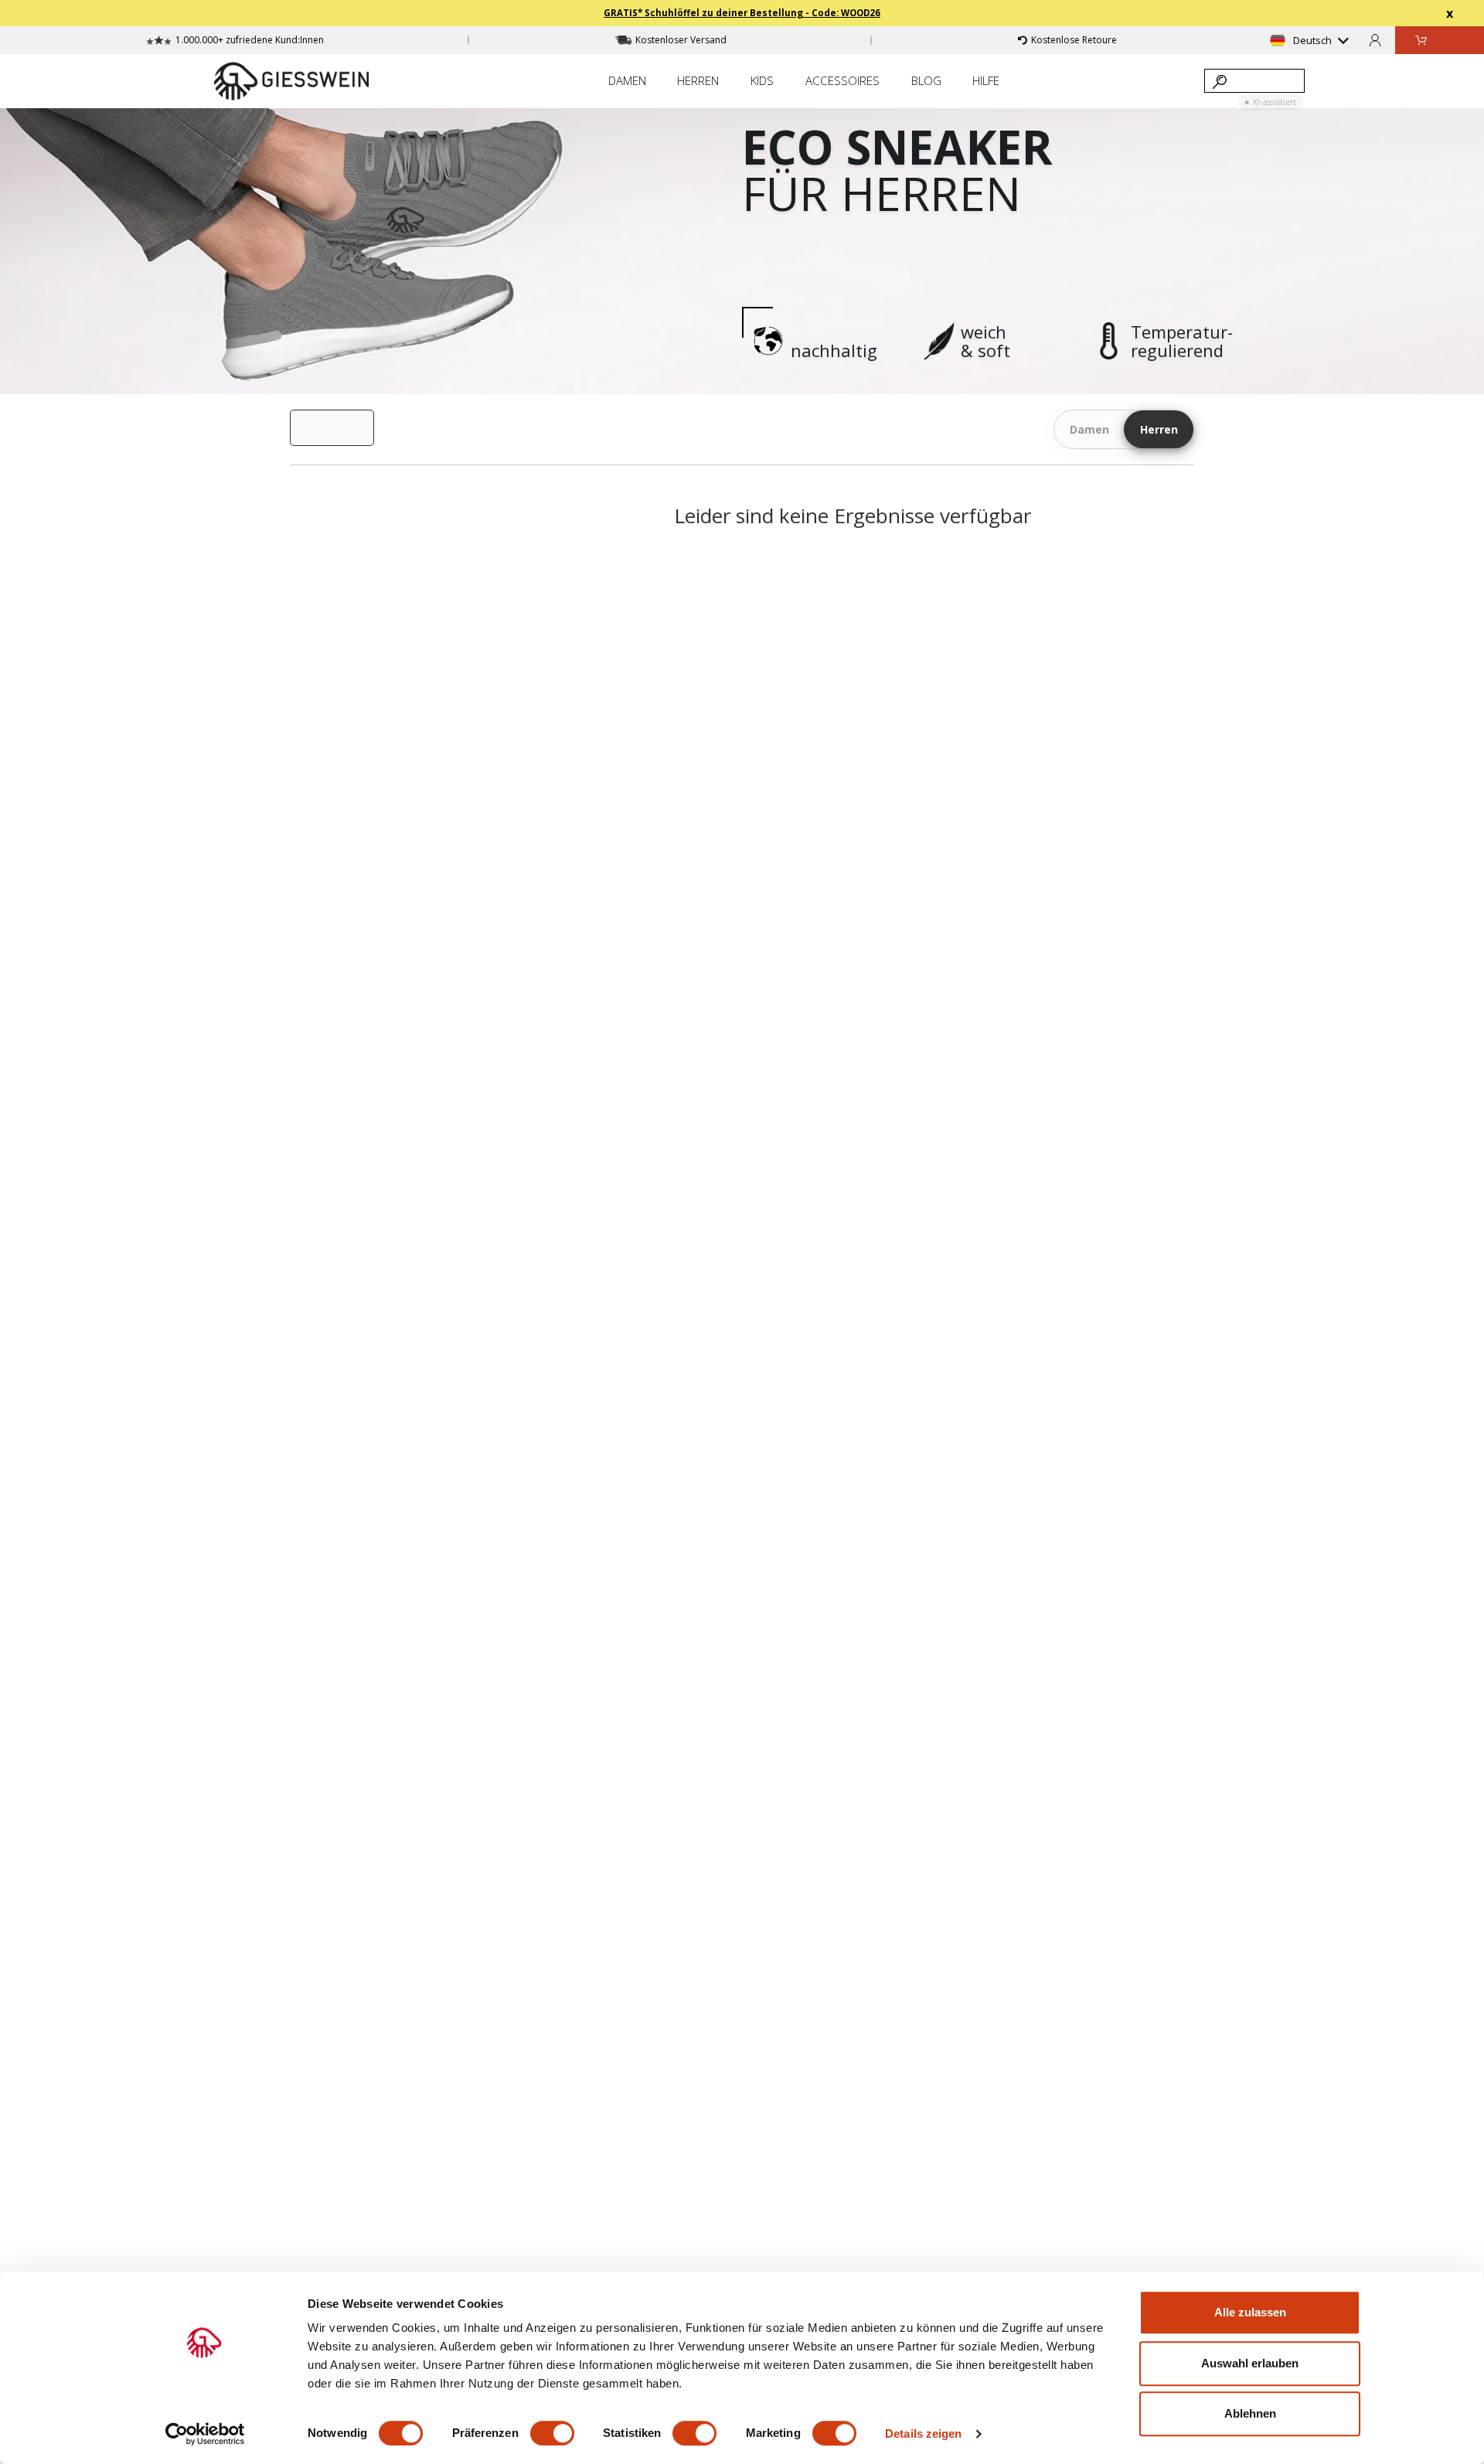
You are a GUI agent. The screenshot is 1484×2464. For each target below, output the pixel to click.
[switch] (552, 2433)
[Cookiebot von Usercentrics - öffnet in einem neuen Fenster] (205, 2434)
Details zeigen (923, 2433)
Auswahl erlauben (1250, 2363)
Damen (1089, 429)
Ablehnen (1250, 2413)
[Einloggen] (1375, 40)
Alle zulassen (1250, 2312)
